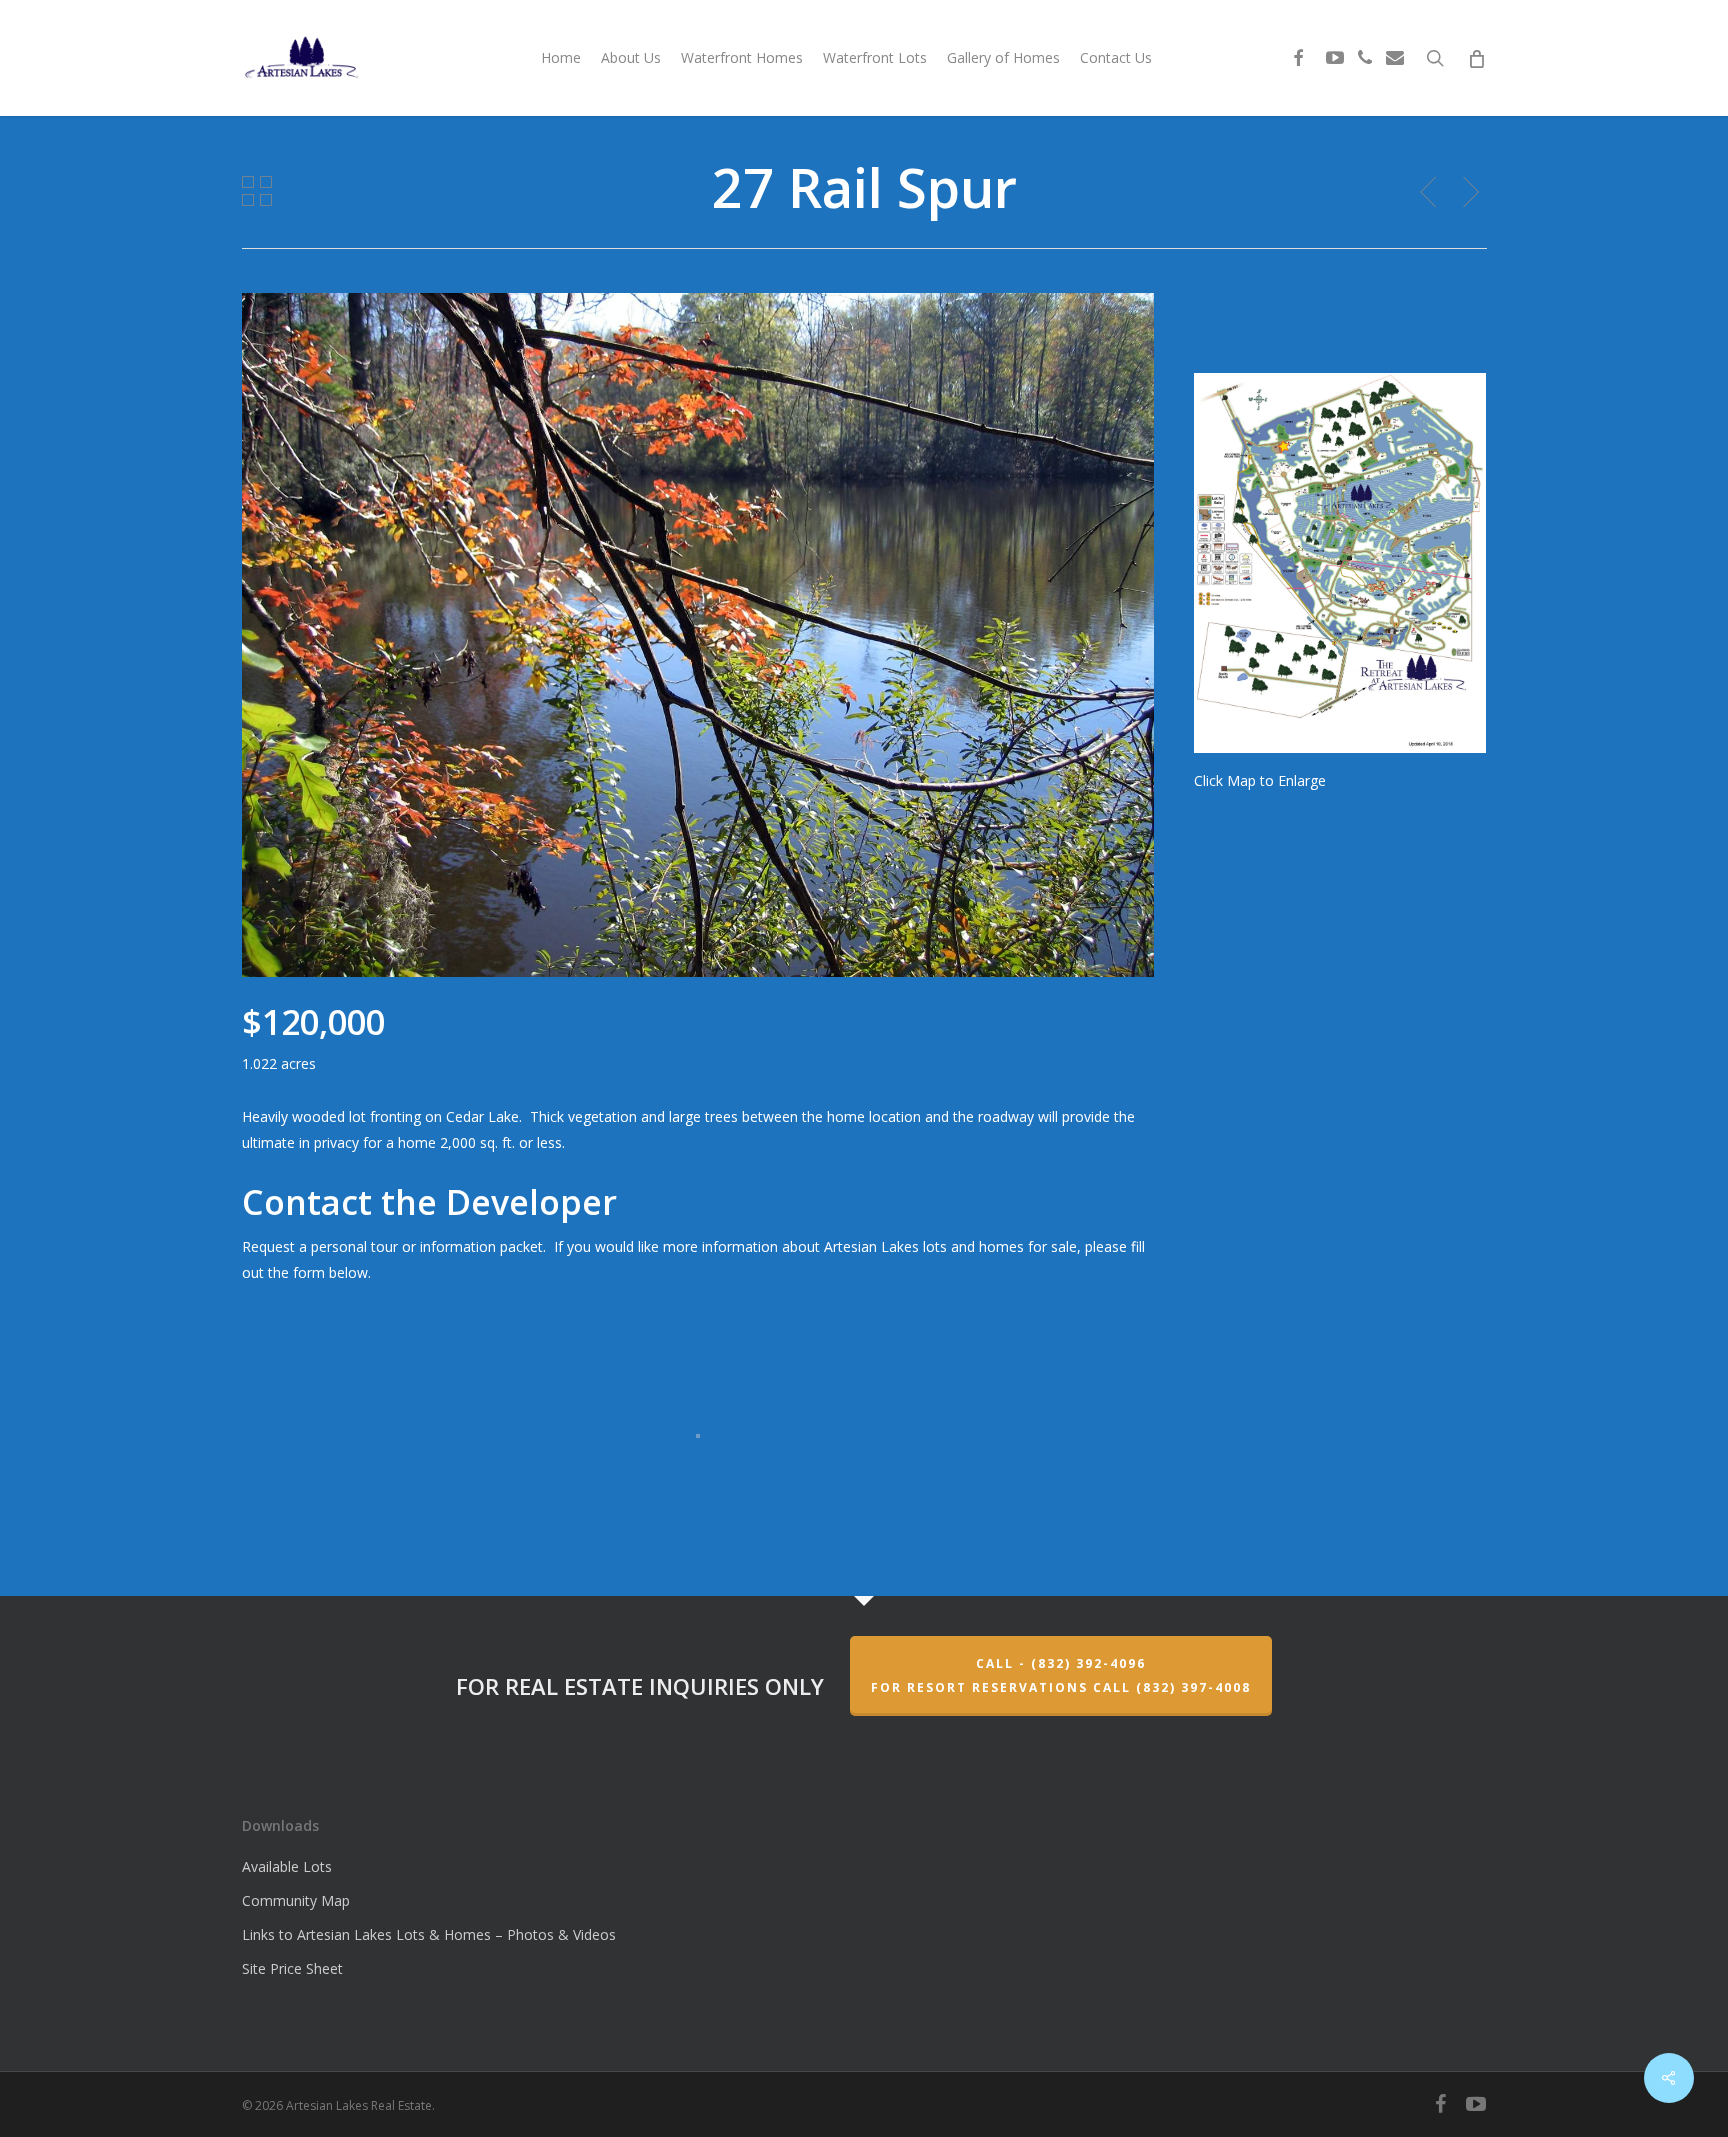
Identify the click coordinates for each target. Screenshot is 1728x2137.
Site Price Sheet (292, 1968)
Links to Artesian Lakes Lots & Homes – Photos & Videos (429, 1934)
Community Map (296, 1900)
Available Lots (287, 1866)
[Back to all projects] (257, 191)
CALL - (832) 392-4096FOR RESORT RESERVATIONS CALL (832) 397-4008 (1061, 1675)
